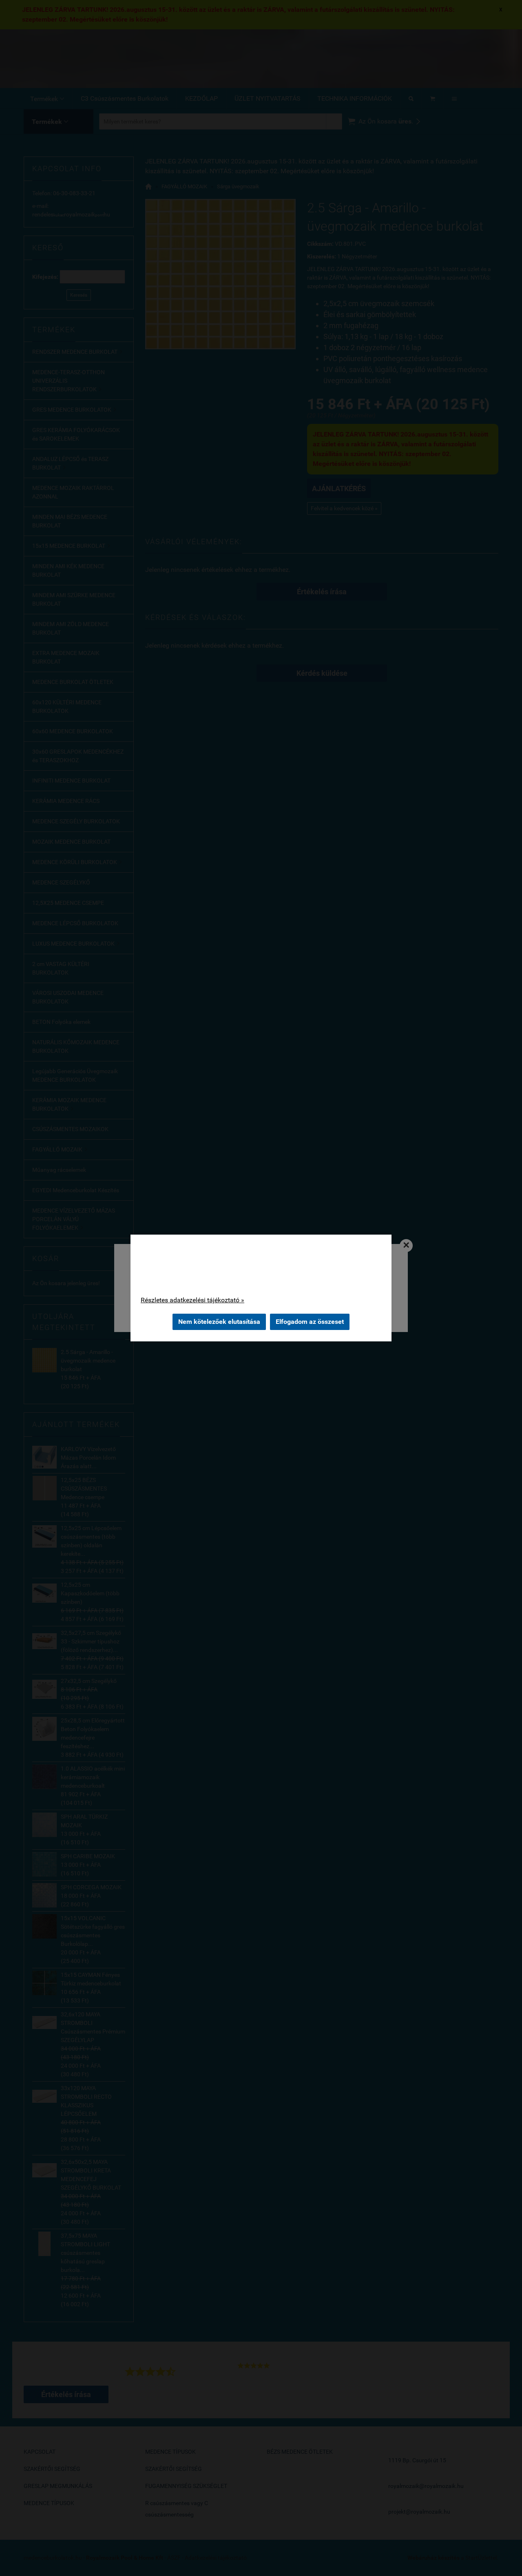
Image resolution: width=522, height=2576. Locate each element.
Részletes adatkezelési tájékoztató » (192, 1300)
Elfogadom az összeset (310, 1322)
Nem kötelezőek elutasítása (219, 1322)
